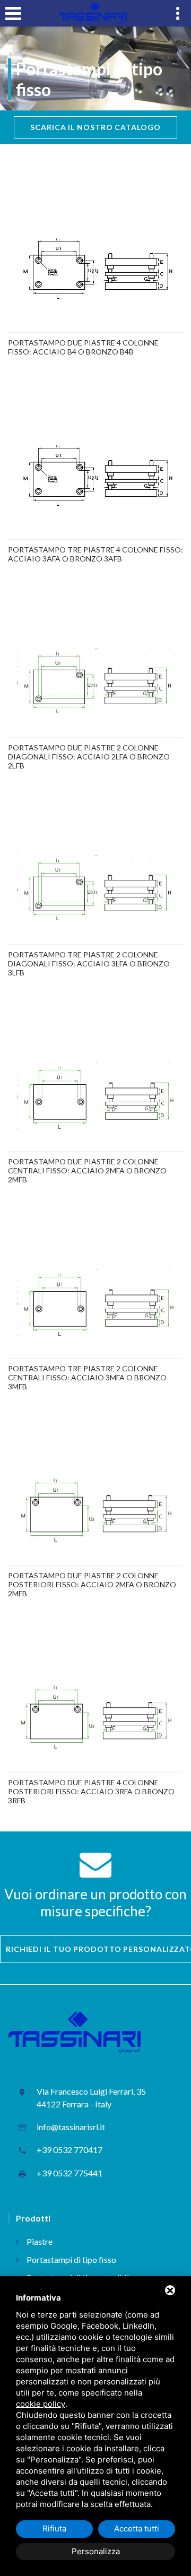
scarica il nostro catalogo (95, 127)
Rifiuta (54, 2529)
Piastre (40, 2241)
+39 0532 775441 (70, 2173)
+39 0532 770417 (70, 2150)
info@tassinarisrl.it (71, 2127)
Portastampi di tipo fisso (71, 2259)
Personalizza (96, 2551)
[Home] (93, 13)
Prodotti (33, 2218)
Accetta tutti (137, 2529)
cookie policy (41, 2404)
